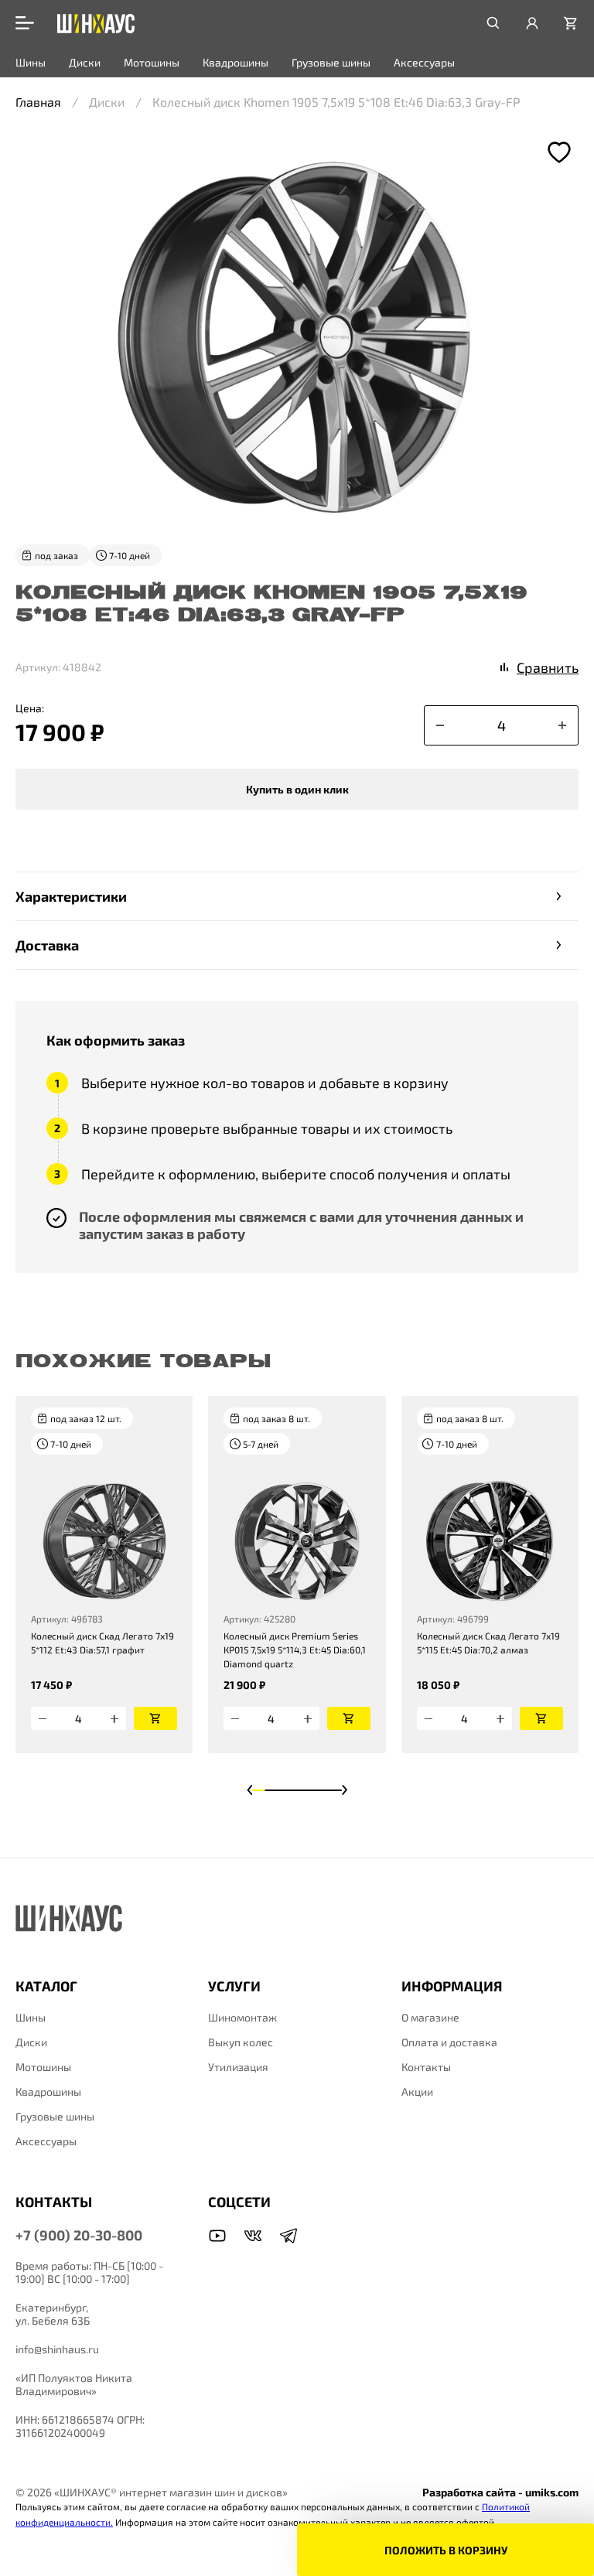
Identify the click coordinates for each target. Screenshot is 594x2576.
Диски (85, 62)
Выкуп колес (241, 2042)
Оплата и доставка (449, 2042)
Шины (31, 62)
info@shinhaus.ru (57, 2349)
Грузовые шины (331, 62)
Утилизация (238, 2067)
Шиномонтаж (242, 2017)
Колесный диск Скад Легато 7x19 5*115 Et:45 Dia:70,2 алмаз (488, 1643)
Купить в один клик (297, 789)
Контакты (426, 2067)
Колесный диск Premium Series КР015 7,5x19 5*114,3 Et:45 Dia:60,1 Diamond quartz (295, 1650)
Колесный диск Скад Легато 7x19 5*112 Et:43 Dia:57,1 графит (102, 1643)
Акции (417, 2092)
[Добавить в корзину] (155, 1718)
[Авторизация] (532, 23)
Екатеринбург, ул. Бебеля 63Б (53, 2314)
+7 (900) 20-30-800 (79, 2235)
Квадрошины (236, 62)
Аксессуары (424, 62)
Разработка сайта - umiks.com (500, 2492)
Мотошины (152, 62)
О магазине (430, 2017)
